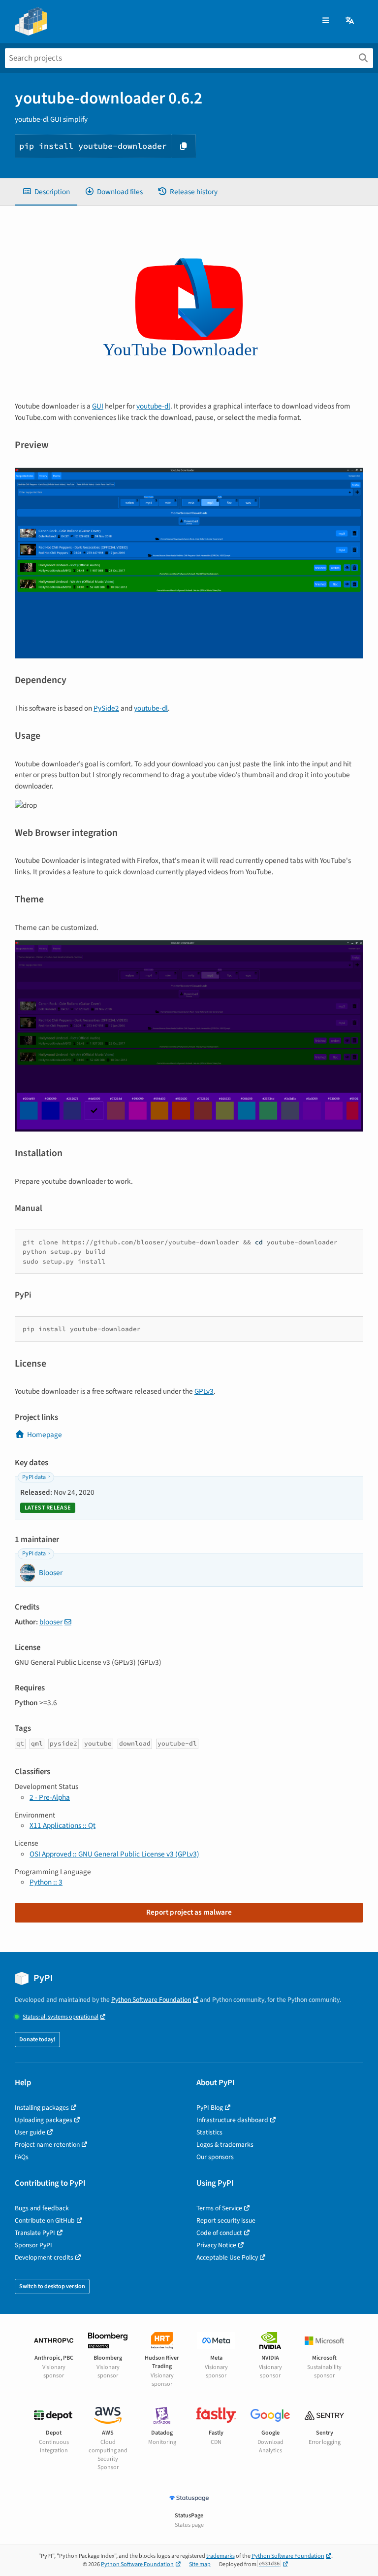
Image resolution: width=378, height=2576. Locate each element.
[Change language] (350, 21)
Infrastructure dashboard (232, 2120)
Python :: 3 (46, 1882)
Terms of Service (219, 2208)
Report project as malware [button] (189, 1912)
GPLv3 (204, 1391)
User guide (30, 2132)
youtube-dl (153, 406)
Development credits (44, 2257)
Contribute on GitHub (45, 2220)
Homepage (45, 1435)
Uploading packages (44, 2120)
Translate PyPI (35, 2233)
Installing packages (42, 2108)
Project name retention (47, 2145)
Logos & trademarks (225, 2145)
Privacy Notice (216, 2245)
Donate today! (37, 2040)
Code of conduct (219, 2233)
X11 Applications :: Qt (63, 1825)
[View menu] (326, 21)
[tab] (46, 192)
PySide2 (106, 708)
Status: (61, 2017)
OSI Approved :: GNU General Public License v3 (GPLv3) (114, 1854)
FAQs (22, 2157)
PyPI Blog (210, 2108)
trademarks (220, 2556)
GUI (98, 406)
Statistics (209, 2132)
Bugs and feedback (42, 2208)
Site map (200, 2564)
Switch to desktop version (52, 2286)
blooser (51, 1622)
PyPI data (34, 1477)
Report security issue (226, 2220)
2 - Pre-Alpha (50, 1797)
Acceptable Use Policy (227, 2257)
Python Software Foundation (151, 2000)
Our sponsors (215, 2157)
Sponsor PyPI (33, 2245)
